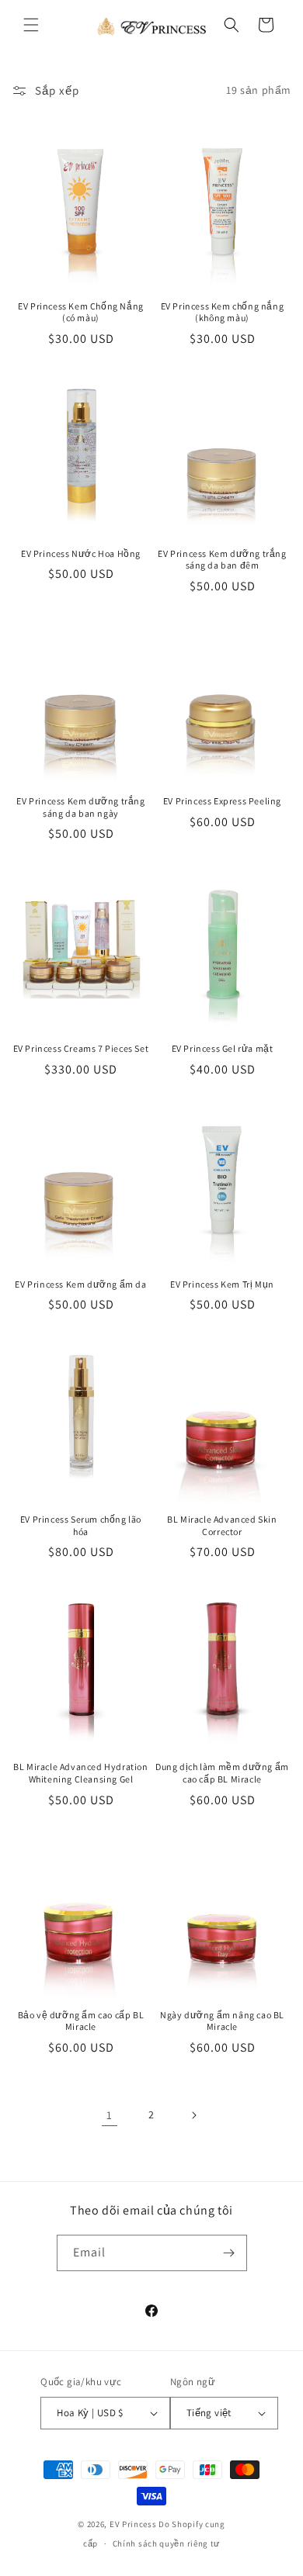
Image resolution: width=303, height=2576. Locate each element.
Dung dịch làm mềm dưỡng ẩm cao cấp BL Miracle (222, 1773)
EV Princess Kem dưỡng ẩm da (80, 1284)
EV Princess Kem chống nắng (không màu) (223, 312)
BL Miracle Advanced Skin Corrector (222, 1525)
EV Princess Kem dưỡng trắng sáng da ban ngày (80, 807)
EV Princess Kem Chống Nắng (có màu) (81, 312)
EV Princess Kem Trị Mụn (222, 1284)
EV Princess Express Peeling (222, 801)
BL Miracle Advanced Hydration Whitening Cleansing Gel (80, 1773)
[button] (31, 25)
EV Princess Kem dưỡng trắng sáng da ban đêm (222, 560)
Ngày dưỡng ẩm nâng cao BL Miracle (222, 2021)
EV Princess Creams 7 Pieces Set (81, 1048)
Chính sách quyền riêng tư (167, 2543)
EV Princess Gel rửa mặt (223, 1048)
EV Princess (133, 2524)
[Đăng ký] (229, 2253)
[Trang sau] (193, 2115)
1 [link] (110, 2115)
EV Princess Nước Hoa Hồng (81, 553)
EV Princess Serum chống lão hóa (81, 1525)
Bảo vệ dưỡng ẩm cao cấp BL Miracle (81, 2021)
